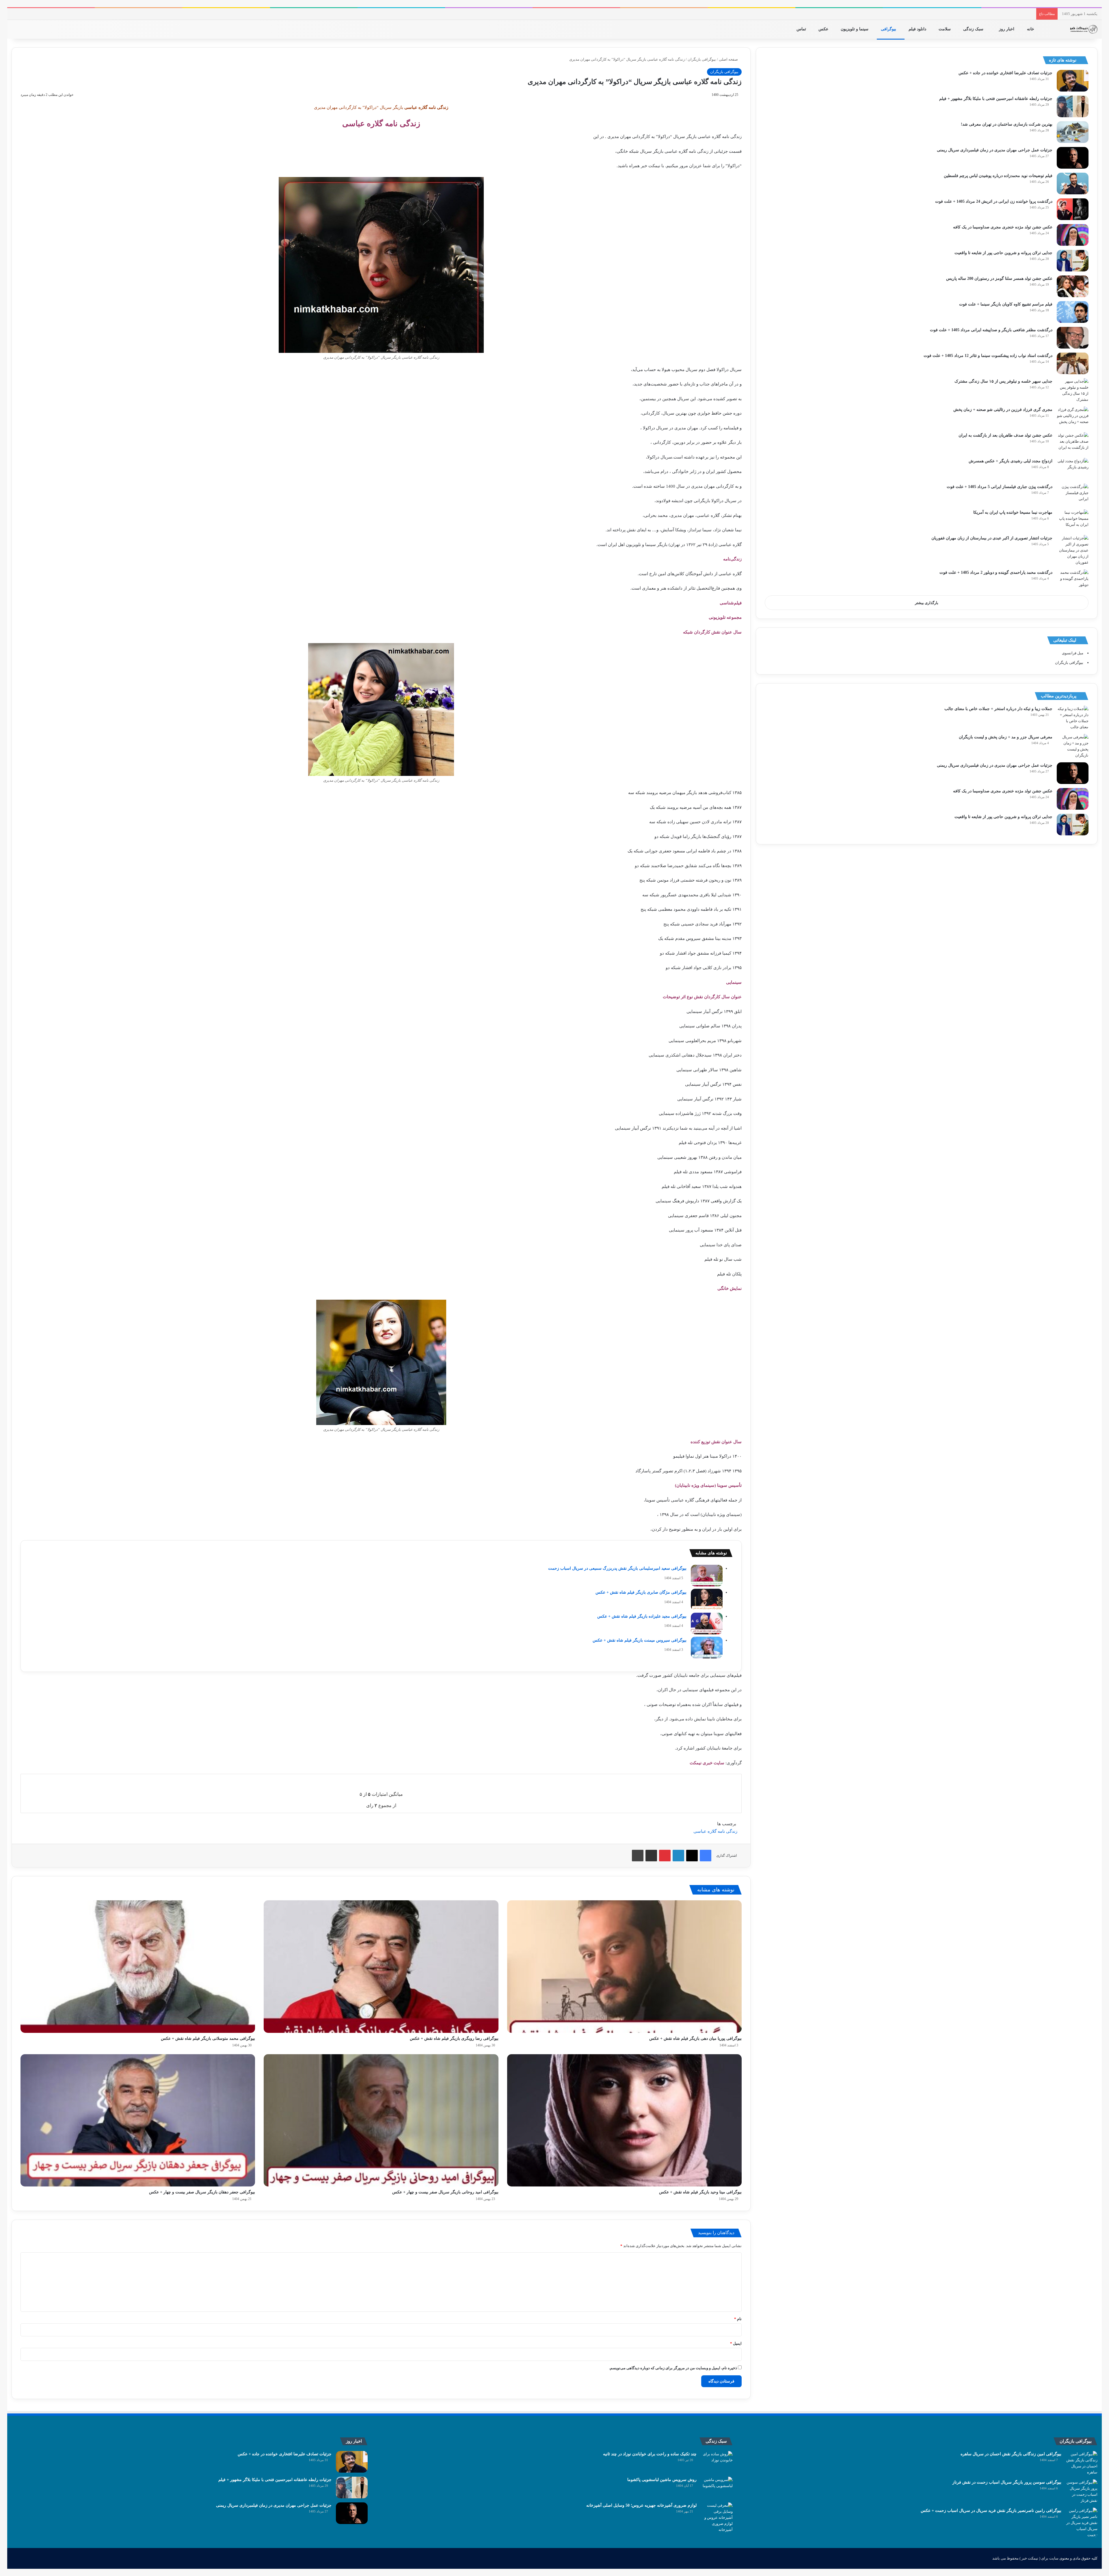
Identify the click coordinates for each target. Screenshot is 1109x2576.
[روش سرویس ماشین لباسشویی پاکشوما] (717, 2487)
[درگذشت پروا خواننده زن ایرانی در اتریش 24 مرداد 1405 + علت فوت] (1073, 209)
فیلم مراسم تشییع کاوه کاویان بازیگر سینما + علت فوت (1006, 304)
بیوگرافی (889, 29)
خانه (1031, 29)
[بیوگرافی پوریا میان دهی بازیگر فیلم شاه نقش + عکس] (624, 1966)
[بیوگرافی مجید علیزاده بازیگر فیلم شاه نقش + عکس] (707, 1624)
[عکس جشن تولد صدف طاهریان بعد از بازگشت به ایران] (1073, 443)
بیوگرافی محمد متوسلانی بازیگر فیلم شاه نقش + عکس (208, 2038)
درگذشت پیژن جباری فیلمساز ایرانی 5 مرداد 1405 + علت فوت (1000, 487)
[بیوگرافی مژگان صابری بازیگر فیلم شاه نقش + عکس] (707, 1600)
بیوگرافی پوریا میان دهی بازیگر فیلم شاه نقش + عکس (695, 2038)
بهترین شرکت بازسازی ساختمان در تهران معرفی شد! (1007, 124)
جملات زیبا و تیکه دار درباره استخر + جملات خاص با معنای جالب (998, 709)
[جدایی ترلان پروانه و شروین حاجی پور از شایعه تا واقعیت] (1073, 261)
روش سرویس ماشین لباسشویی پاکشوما (662, 2480)
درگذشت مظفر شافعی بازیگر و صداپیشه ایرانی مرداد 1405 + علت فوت (991, 330)
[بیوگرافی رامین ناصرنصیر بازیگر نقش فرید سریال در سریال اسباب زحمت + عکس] (1082, 2523)
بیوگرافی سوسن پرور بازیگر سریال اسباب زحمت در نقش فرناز (1007, 2482)
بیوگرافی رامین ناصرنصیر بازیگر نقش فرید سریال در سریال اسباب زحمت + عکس (991, 2511)
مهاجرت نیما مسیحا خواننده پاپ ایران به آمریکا (1013, 512)
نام (738, 2319)
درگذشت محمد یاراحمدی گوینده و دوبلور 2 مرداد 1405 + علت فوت (996, 572)
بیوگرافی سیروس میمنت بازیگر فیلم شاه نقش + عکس (640, 1640)
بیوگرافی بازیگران (702, 59)
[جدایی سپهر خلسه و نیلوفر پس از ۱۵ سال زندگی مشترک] (1073, 390)
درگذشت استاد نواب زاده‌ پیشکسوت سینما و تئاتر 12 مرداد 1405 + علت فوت (988, 356)
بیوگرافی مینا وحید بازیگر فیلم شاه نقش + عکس (700, 2192)
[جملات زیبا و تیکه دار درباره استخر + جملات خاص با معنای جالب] (1073, 718)
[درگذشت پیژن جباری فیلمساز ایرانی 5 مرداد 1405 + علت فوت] (1073, 494)
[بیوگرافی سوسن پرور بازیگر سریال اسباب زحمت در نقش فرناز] (1082, 2491)
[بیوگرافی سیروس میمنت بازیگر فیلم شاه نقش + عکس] (707, 1648)
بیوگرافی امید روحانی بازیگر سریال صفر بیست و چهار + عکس (445, 2192)
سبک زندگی (974, 29)
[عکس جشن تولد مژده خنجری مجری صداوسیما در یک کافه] (1073, 235)
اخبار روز (1007, 29)
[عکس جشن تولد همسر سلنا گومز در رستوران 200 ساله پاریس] (1073, 286)
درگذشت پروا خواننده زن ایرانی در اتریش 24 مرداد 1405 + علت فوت (994, 201)
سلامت (945, 29)
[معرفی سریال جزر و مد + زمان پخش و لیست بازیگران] (1073, 746)
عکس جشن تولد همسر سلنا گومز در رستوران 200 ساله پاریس (999, 279)
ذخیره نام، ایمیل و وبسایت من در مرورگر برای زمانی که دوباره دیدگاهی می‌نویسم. (673, 2368)
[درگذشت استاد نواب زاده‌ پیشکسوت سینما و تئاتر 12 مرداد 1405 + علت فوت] (1073, 363)
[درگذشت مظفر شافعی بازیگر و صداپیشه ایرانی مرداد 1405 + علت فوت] (1073, 338)
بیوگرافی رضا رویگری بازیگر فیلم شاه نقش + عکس (454, 2038)
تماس (802, 29)
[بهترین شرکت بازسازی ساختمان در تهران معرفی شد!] (1073, 132)
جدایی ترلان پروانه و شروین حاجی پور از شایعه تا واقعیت (1003, 253)
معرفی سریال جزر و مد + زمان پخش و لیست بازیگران (1006, 737)
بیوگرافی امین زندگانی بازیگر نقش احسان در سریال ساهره (1011, 2454)
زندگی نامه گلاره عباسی (715, 1831)
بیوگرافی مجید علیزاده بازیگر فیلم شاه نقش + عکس (642, 1616)
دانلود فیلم (918, 29)
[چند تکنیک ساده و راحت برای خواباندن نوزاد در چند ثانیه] (717, 2462)
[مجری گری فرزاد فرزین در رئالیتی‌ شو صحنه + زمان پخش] (1073, 417)
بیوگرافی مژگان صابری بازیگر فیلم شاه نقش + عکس (641, 1592)
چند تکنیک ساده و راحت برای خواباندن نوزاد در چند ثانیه (650, 2454)
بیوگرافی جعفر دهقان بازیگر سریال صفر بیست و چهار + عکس (202, 2192)
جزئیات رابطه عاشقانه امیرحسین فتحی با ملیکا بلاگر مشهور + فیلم (996, 99)
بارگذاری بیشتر (927, 603)
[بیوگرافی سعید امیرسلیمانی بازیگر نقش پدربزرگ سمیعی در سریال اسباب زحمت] (707, 1576)
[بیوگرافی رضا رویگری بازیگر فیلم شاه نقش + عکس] (381, 1966)
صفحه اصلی (729, 59)
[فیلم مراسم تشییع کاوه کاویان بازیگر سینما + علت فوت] (1073, 312)
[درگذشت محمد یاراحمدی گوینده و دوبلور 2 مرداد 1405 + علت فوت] (1073, 580)
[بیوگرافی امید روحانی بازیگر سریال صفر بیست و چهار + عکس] (381, 2120)
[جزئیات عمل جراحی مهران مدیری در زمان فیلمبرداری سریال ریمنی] (1073, 158)
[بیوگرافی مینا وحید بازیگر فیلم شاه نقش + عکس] (624, 2120)
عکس (824, 29)
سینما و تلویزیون (855, 29)
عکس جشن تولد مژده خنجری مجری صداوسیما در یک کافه (1003, 227)
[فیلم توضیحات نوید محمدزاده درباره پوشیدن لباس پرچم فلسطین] (1073, 184)
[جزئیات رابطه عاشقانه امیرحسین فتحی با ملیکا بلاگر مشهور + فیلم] (1073, 106)
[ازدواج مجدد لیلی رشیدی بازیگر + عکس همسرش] (1073, 469)
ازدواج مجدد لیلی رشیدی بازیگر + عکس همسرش (1011, 461)
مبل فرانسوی (1073, 653)
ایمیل (736, 2343)
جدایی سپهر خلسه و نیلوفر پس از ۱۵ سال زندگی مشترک (1003, 381)
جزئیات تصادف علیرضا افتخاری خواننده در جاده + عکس (1005, 73)
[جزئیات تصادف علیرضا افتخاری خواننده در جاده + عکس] (1073, 81)
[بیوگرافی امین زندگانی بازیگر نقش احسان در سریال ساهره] (1082, 2463)
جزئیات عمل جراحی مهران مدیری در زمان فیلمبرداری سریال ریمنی (995, 150)
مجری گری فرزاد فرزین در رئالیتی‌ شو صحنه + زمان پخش (1003, 410)
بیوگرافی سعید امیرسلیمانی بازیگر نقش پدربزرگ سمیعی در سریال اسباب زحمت (617, 1568)
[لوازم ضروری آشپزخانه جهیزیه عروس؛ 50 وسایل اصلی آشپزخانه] (717, 2518)
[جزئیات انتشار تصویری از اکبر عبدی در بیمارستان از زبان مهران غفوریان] (1073, 550)
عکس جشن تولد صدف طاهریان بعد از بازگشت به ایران (1005, 435)
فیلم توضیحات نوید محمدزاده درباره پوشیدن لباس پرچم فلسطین (998, 176)
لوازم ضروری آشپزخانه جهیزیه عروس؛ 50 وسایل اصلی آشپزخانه (641, 2505)
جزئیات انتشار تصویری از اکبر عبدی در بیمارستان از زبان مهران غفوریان (992, 538)
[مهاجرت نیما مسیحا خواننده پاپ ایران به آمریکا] (1073, 520)
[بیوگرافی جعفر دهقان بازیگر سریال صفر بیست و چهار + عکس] (138, 2120)
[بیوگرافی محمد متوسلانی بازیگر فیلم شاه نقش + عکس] (138, 1966)
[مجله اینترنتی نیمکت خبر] (1083, 29)
